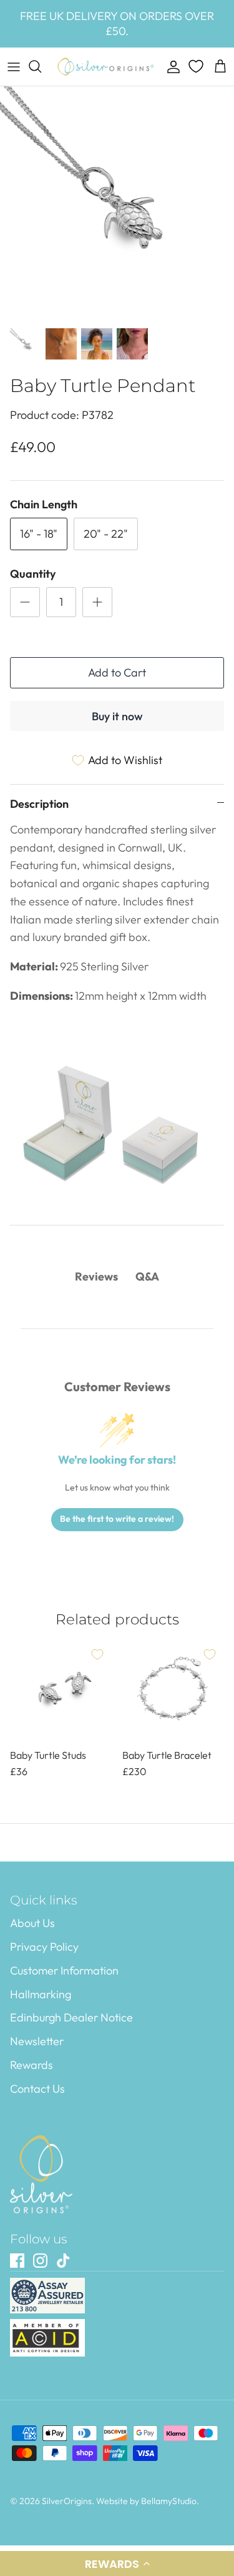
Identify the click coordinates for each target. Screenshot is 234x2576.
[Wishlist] (197, 66)
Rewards (32, 2065)
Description (39, 804)
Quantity (33, 574)
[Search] (41, 66)
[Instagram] (40, 2261)
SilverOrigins (67, 2501)
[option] (117, 204)
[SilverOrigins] (106, 67)
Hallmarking (41, 1994)
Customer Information (64, 1970)
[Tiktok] (63, 2261)
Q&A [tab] (147, 1276)
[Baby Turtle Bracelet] (173, 1691)
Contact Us (37, 2089)
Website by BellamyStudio (146, 2501)
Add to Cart (117, 672)
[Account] (170, 66)
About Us (32, 1923)
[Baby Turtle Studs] (61, 1691)
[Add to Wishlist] (97, 1654)
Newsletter (37, 2041)
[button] (117, 2563)
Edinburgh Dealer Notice (71, 2017)
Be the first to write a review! (117, 1519)
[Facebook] (17, 2261)
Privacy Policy (44, 1947)
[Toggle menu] (14, 66)
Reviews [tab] (96, 1276)
